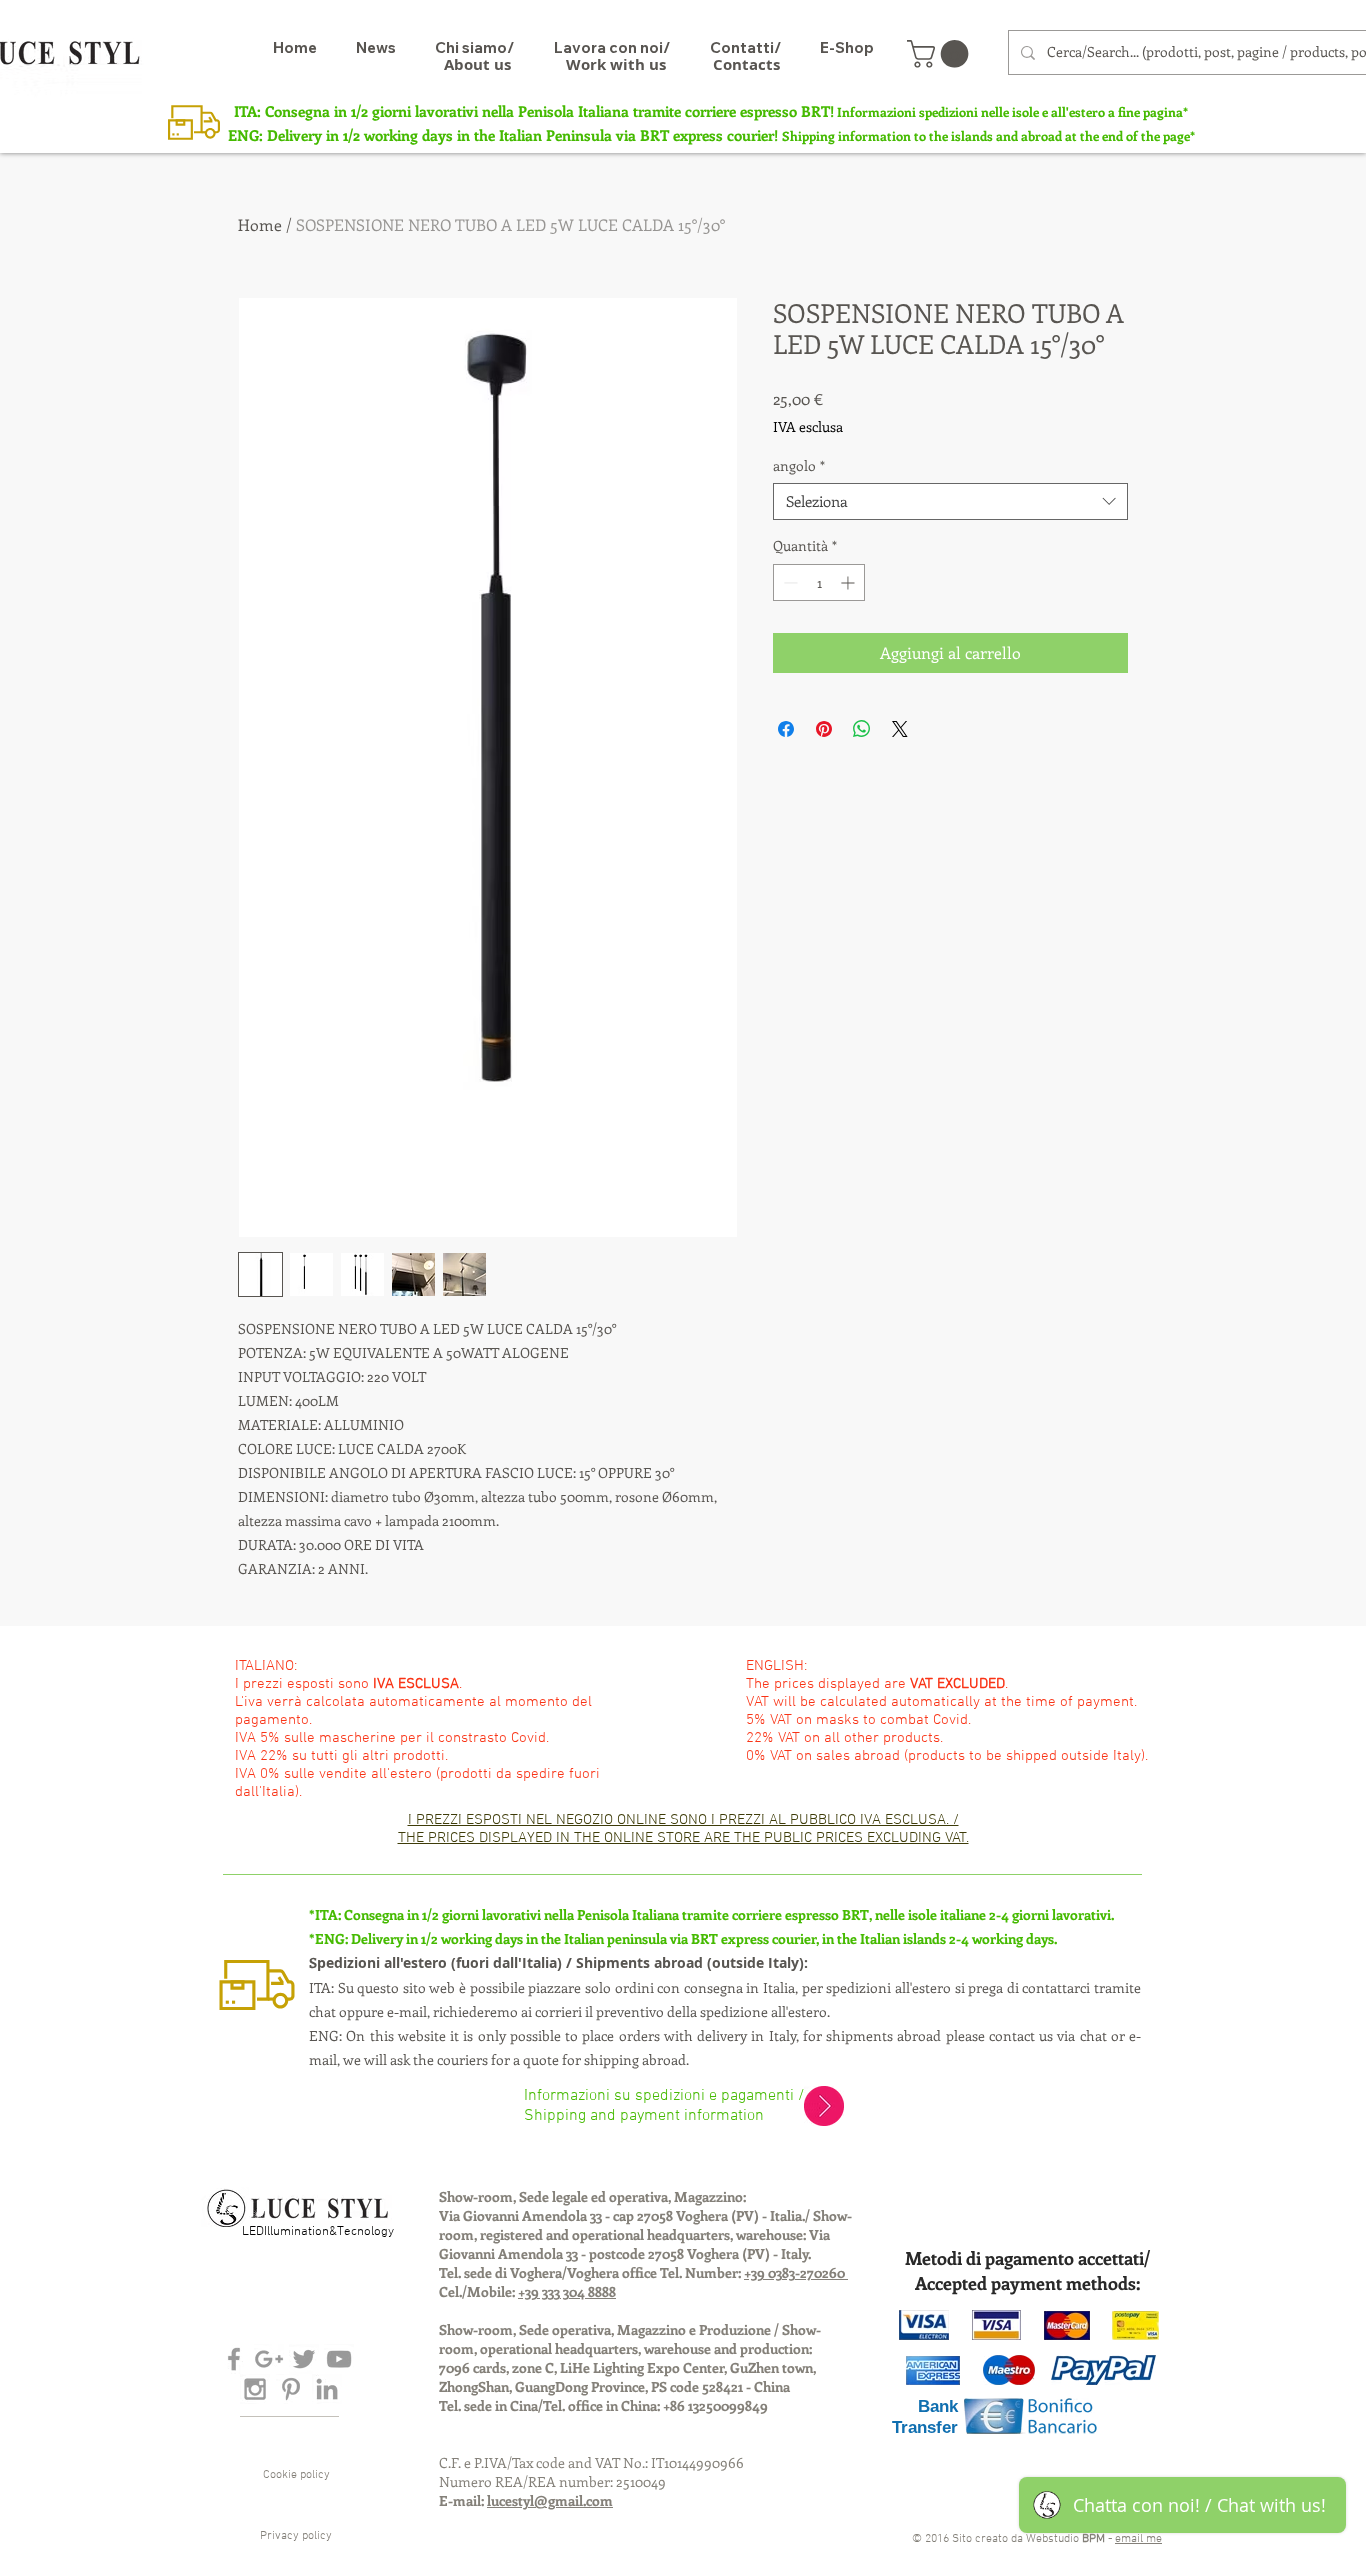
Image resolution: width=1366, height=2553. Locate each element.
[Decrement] (788, 582)
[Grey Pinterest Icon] (291, 2389)
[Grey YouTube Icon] (339, 2359)
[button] (941, 54)
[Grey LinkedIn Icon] (327, 2389)
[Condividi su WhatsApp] (862, 729)
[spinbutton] (819, 582)
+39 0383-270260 (796, 2272)
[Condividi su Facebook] (786, 729)
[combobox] (950, 502)
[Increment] (849, 582)
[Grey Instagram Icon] (255, 2389)
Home (260, 224)
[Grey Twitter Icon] (304, 2359)
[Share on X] (900, 729)
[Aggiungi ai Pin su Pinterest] (824, 729)
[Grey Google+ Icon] (269, 2359)
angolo (799, 466)
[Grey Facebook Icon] (234, 2359)
